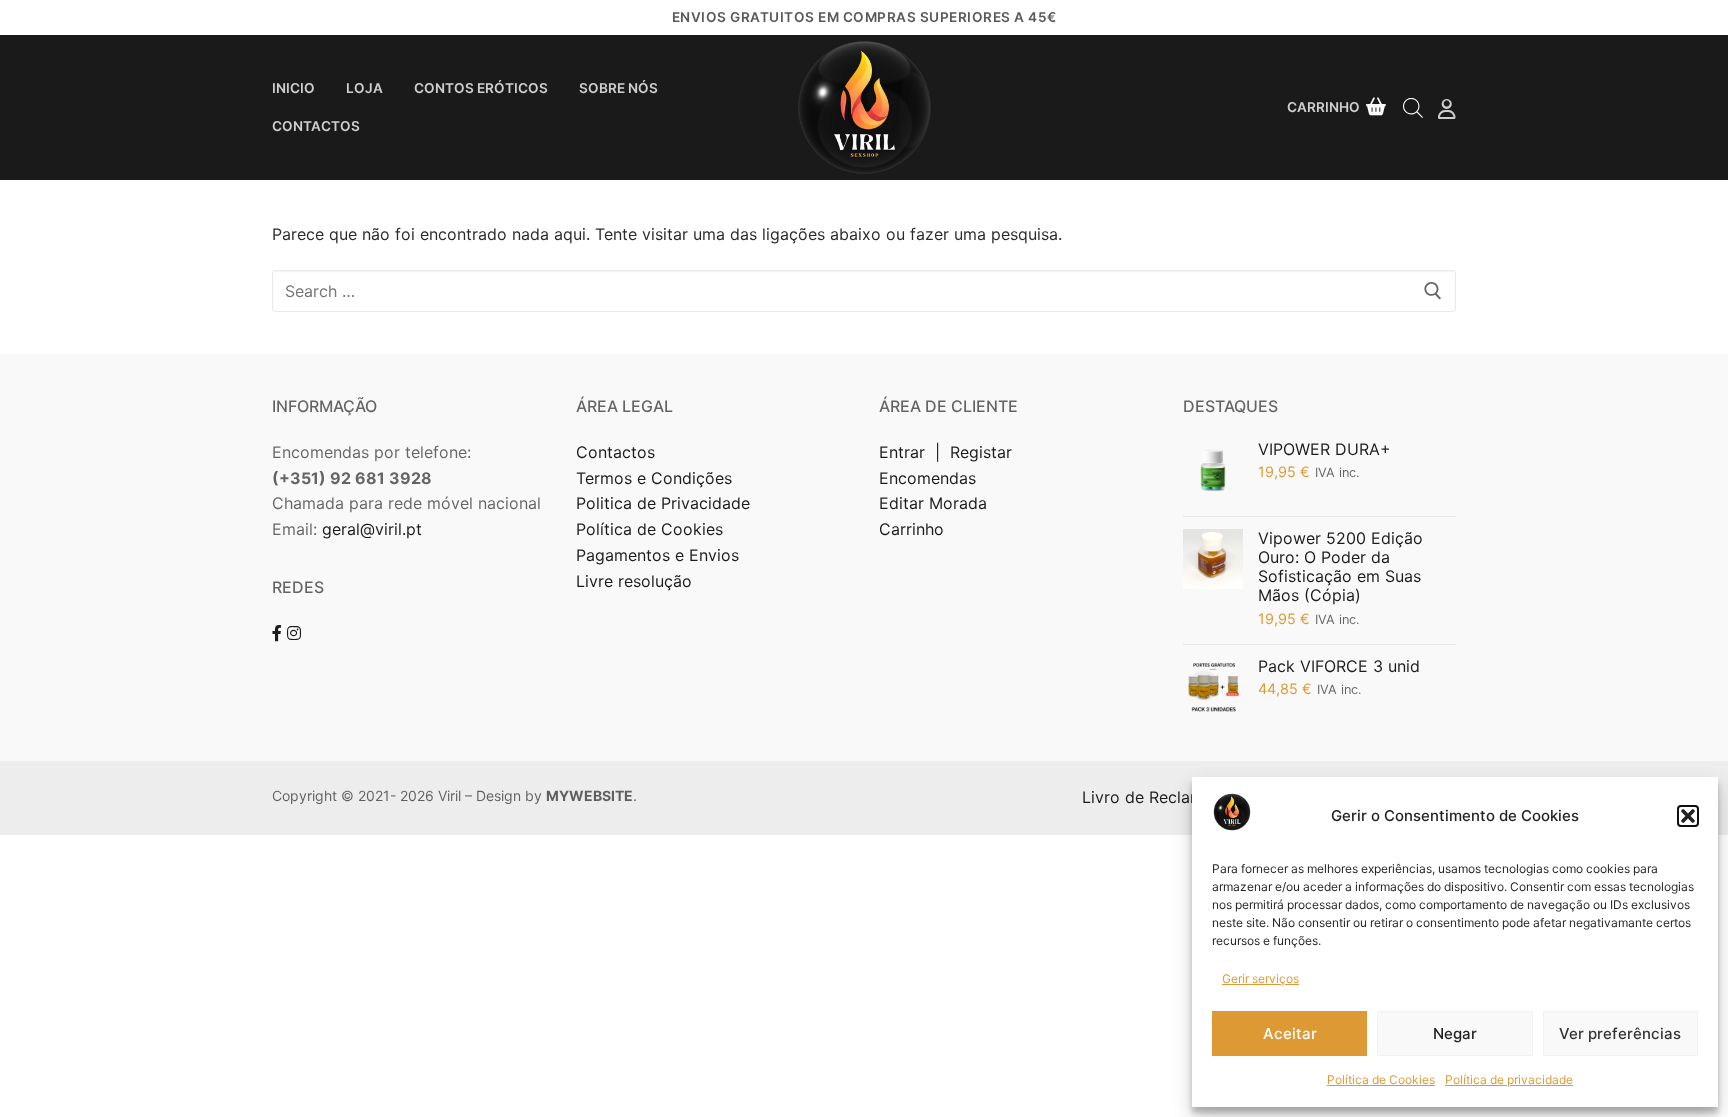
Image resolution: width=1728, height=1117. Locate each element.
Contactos (615, 452)
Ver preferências (1620, 1033)
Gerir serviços (1260, 978)
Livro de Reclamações (1168, 797)
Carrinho (911, 529)
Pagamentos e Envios (657, 555)
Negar (1455, 1033)
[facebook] (277, 633)
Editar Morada (933, 503)
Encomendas (927, 478)
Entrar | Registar (948, 452)
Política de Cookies (1381, 1079)
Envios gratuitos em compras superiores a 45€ (864, 17)
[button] (1688, 816)
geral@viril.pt (372, 529)
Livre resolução (634, 581)
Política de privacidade (1509, 1079)
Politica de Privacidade (665, 503)
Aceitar (1290, 1033)
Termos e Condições (656, 478)
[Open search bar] (1413, 107)
